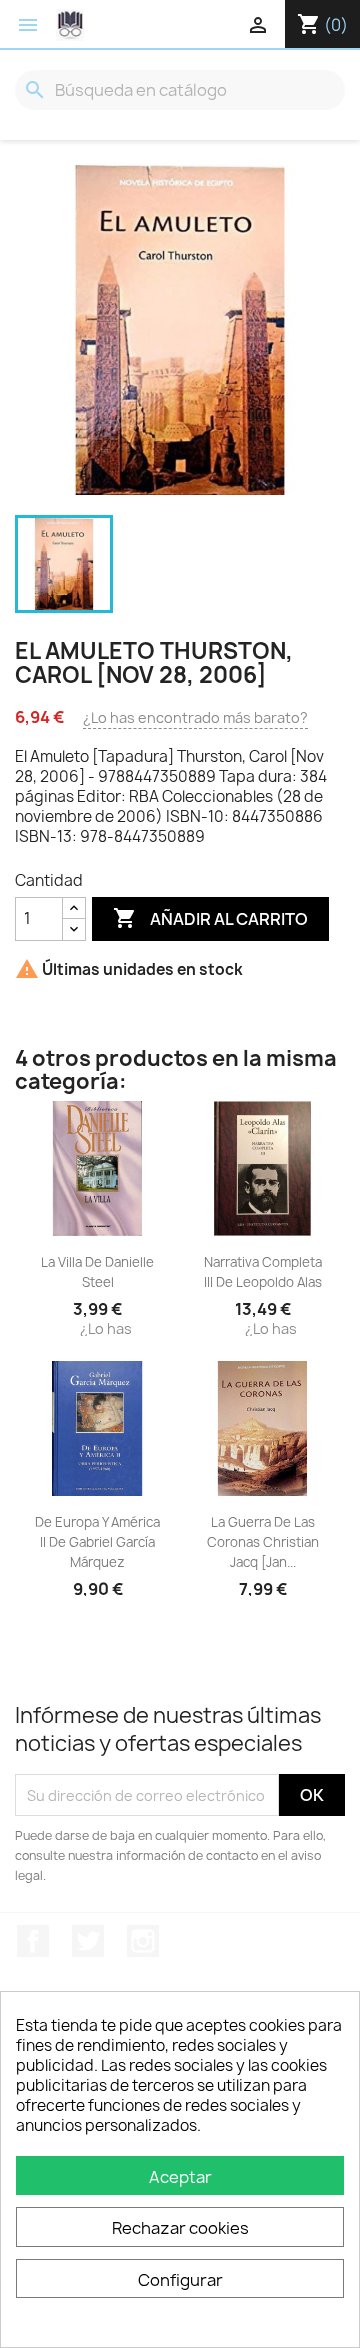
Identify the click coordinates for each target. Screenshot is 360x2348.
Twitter (88, 1941)
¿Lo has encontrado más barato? (195, 717)
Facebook (33, 1941)
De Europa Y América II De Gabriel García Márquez (97, 1542)
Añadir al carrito (210, 918)
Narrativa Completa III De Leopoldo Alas (263, 1272)
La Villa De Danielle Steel (97, 1272)
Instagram (143, 1941)
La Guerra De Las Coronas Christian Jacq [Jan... (263, 1542)
